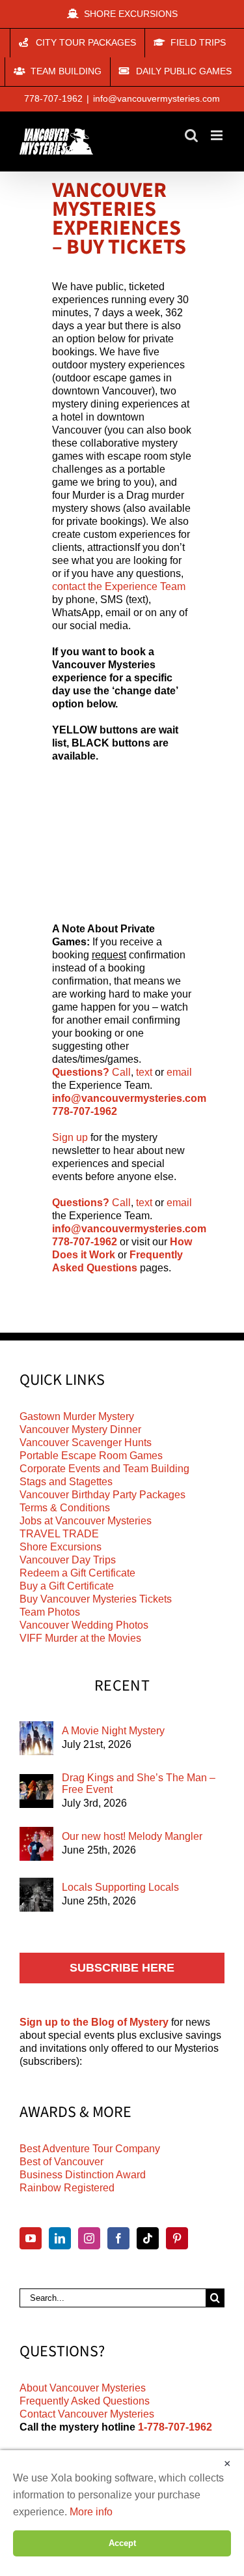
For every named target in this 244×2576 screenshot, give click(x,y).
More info (91, 2512)
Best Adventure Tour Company (90, 2149)
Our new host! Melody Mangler (132, 1836)
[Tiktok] (148, 2238)
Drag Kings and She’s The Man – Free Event (139, 1784)
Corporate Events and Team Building (104, 1469)
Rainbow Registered (67, 2188)
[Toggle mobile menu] (218, 135)
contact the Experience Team (119, 586)
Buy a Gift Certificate (67, 1586)
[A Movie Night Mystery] (36, 1738)
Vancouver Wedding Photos (84, 1625)
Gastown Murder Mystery (77, 1416)
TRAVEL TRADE (59, 1534)
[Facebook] (118, 2238)
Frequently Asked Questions (85, 2401)
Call (121, 1072)
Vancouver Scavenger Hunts (86, 1443)
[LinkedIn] (60, 2238)
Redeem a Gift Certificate (77, 1573)
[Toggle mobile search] (191, 135)
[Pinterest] (177, 2238)
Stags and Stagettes (66, 1482)
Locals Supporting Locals (120, 1887)
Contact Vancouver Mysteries (87, 2414)
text (144, 1072)
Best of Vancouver (61, 2162)
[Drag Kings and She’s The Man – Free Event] (36, 1791)
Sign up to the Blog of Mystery (94, 2022)
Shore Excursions (61, 1547)
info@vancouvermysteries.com (156, 98)
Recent (122, 1686)
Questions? (81, 1072)
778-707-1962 (53, 98)
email (179, 1072)
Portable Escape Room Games (91, 1456)
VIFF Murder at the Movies (80, 1638)
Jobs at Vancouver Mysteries (86, 1521)
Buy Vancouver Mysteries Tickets (96, 1599)
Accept (122, 2543)
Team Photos (50, 1612)
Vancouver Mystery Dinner (80, 1429)
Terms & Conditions (65, 1508)
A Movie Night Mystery (113, 1731)
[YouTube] (31, 2238)
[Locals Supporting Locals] (36, 1895)
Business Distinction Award (83, 2175)
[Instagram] (89, 2238)
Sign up (70, 1137)
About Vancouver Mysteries (83, 2388)
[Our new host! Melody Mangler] (36, 1844)
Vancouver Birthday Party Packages (102, 1495)
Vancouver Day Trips (68, 1560)
